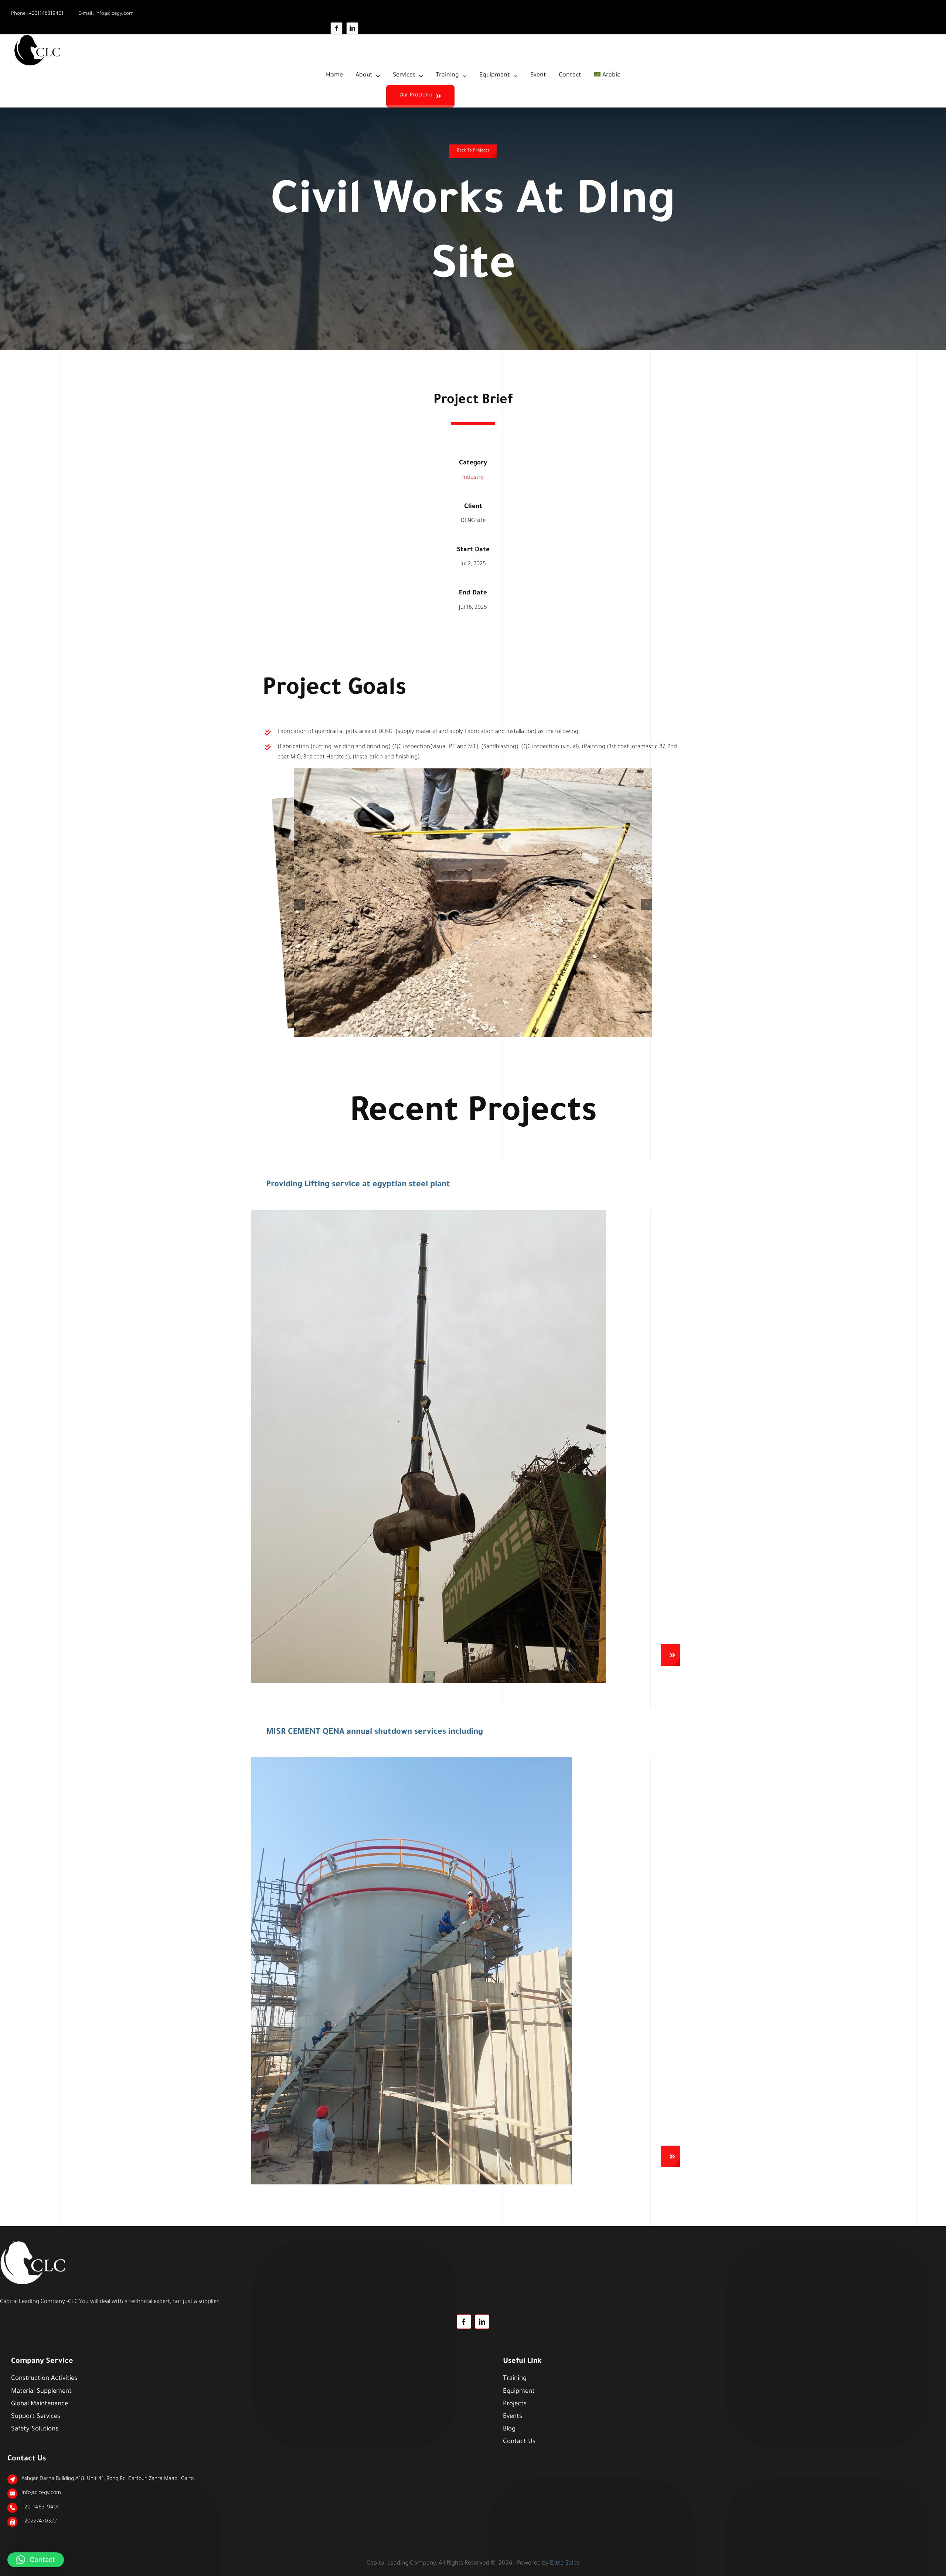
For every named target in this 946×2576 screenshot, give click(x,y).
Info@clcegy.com (41, 2493)
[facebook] (336, 28)
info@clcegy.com (114, 14)
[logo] (39, 37)
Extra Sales (565, 2563)
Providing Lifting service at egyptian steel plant (358, 1185)
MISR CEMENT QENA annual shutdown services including (375, 1733)
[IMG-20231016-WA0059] (429, 1213)
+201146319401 (46, 14)
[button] (299, 904)
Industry (473, 478)
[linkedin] (352, 28)
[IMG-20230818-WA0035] (411, 1760)
